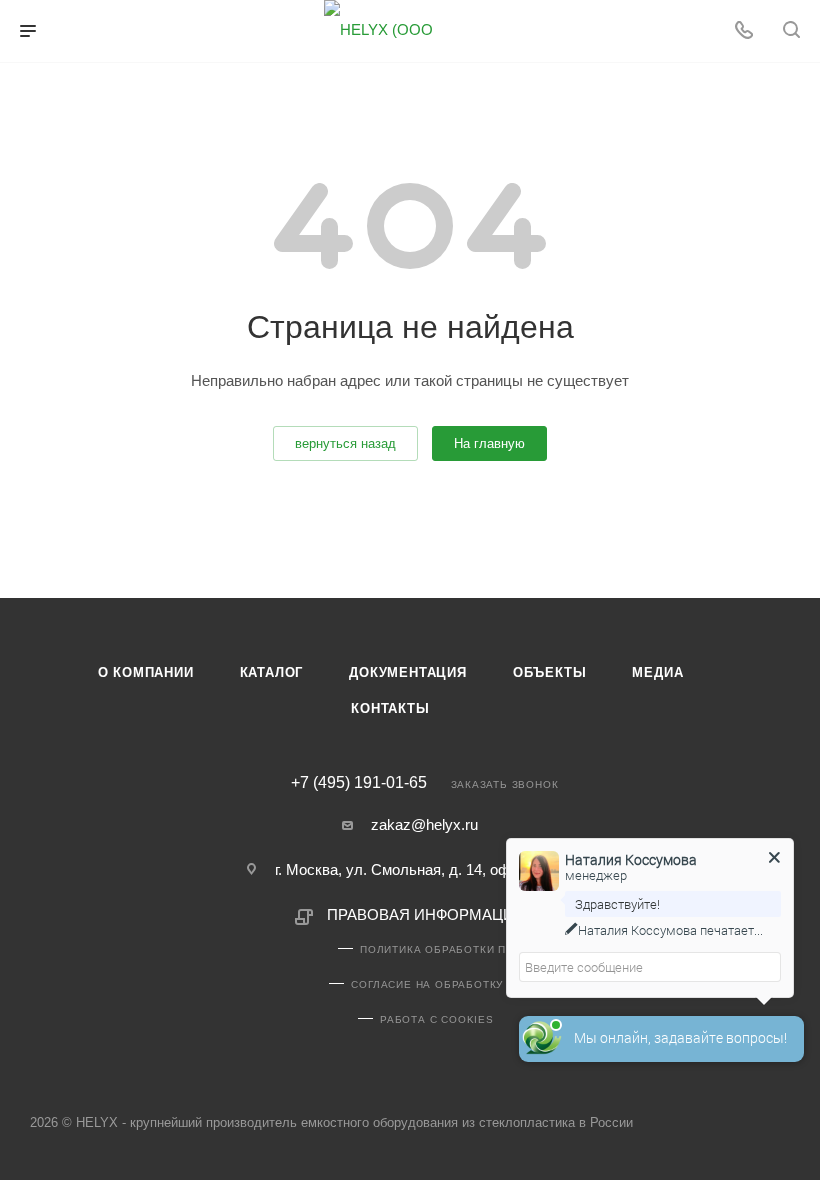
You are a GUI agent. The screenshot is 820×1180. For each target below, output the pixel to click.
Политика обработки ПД (437, 949)
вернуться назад (345, 443)
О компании (146, 672)
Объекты (550, 672)
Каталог (272, 672)
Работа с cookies (437, 1019)
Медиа (657, 672)
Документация (408, 672)
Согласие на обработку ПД (436, 984)
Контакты (390, 708)
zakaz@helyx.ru (424, 824)
